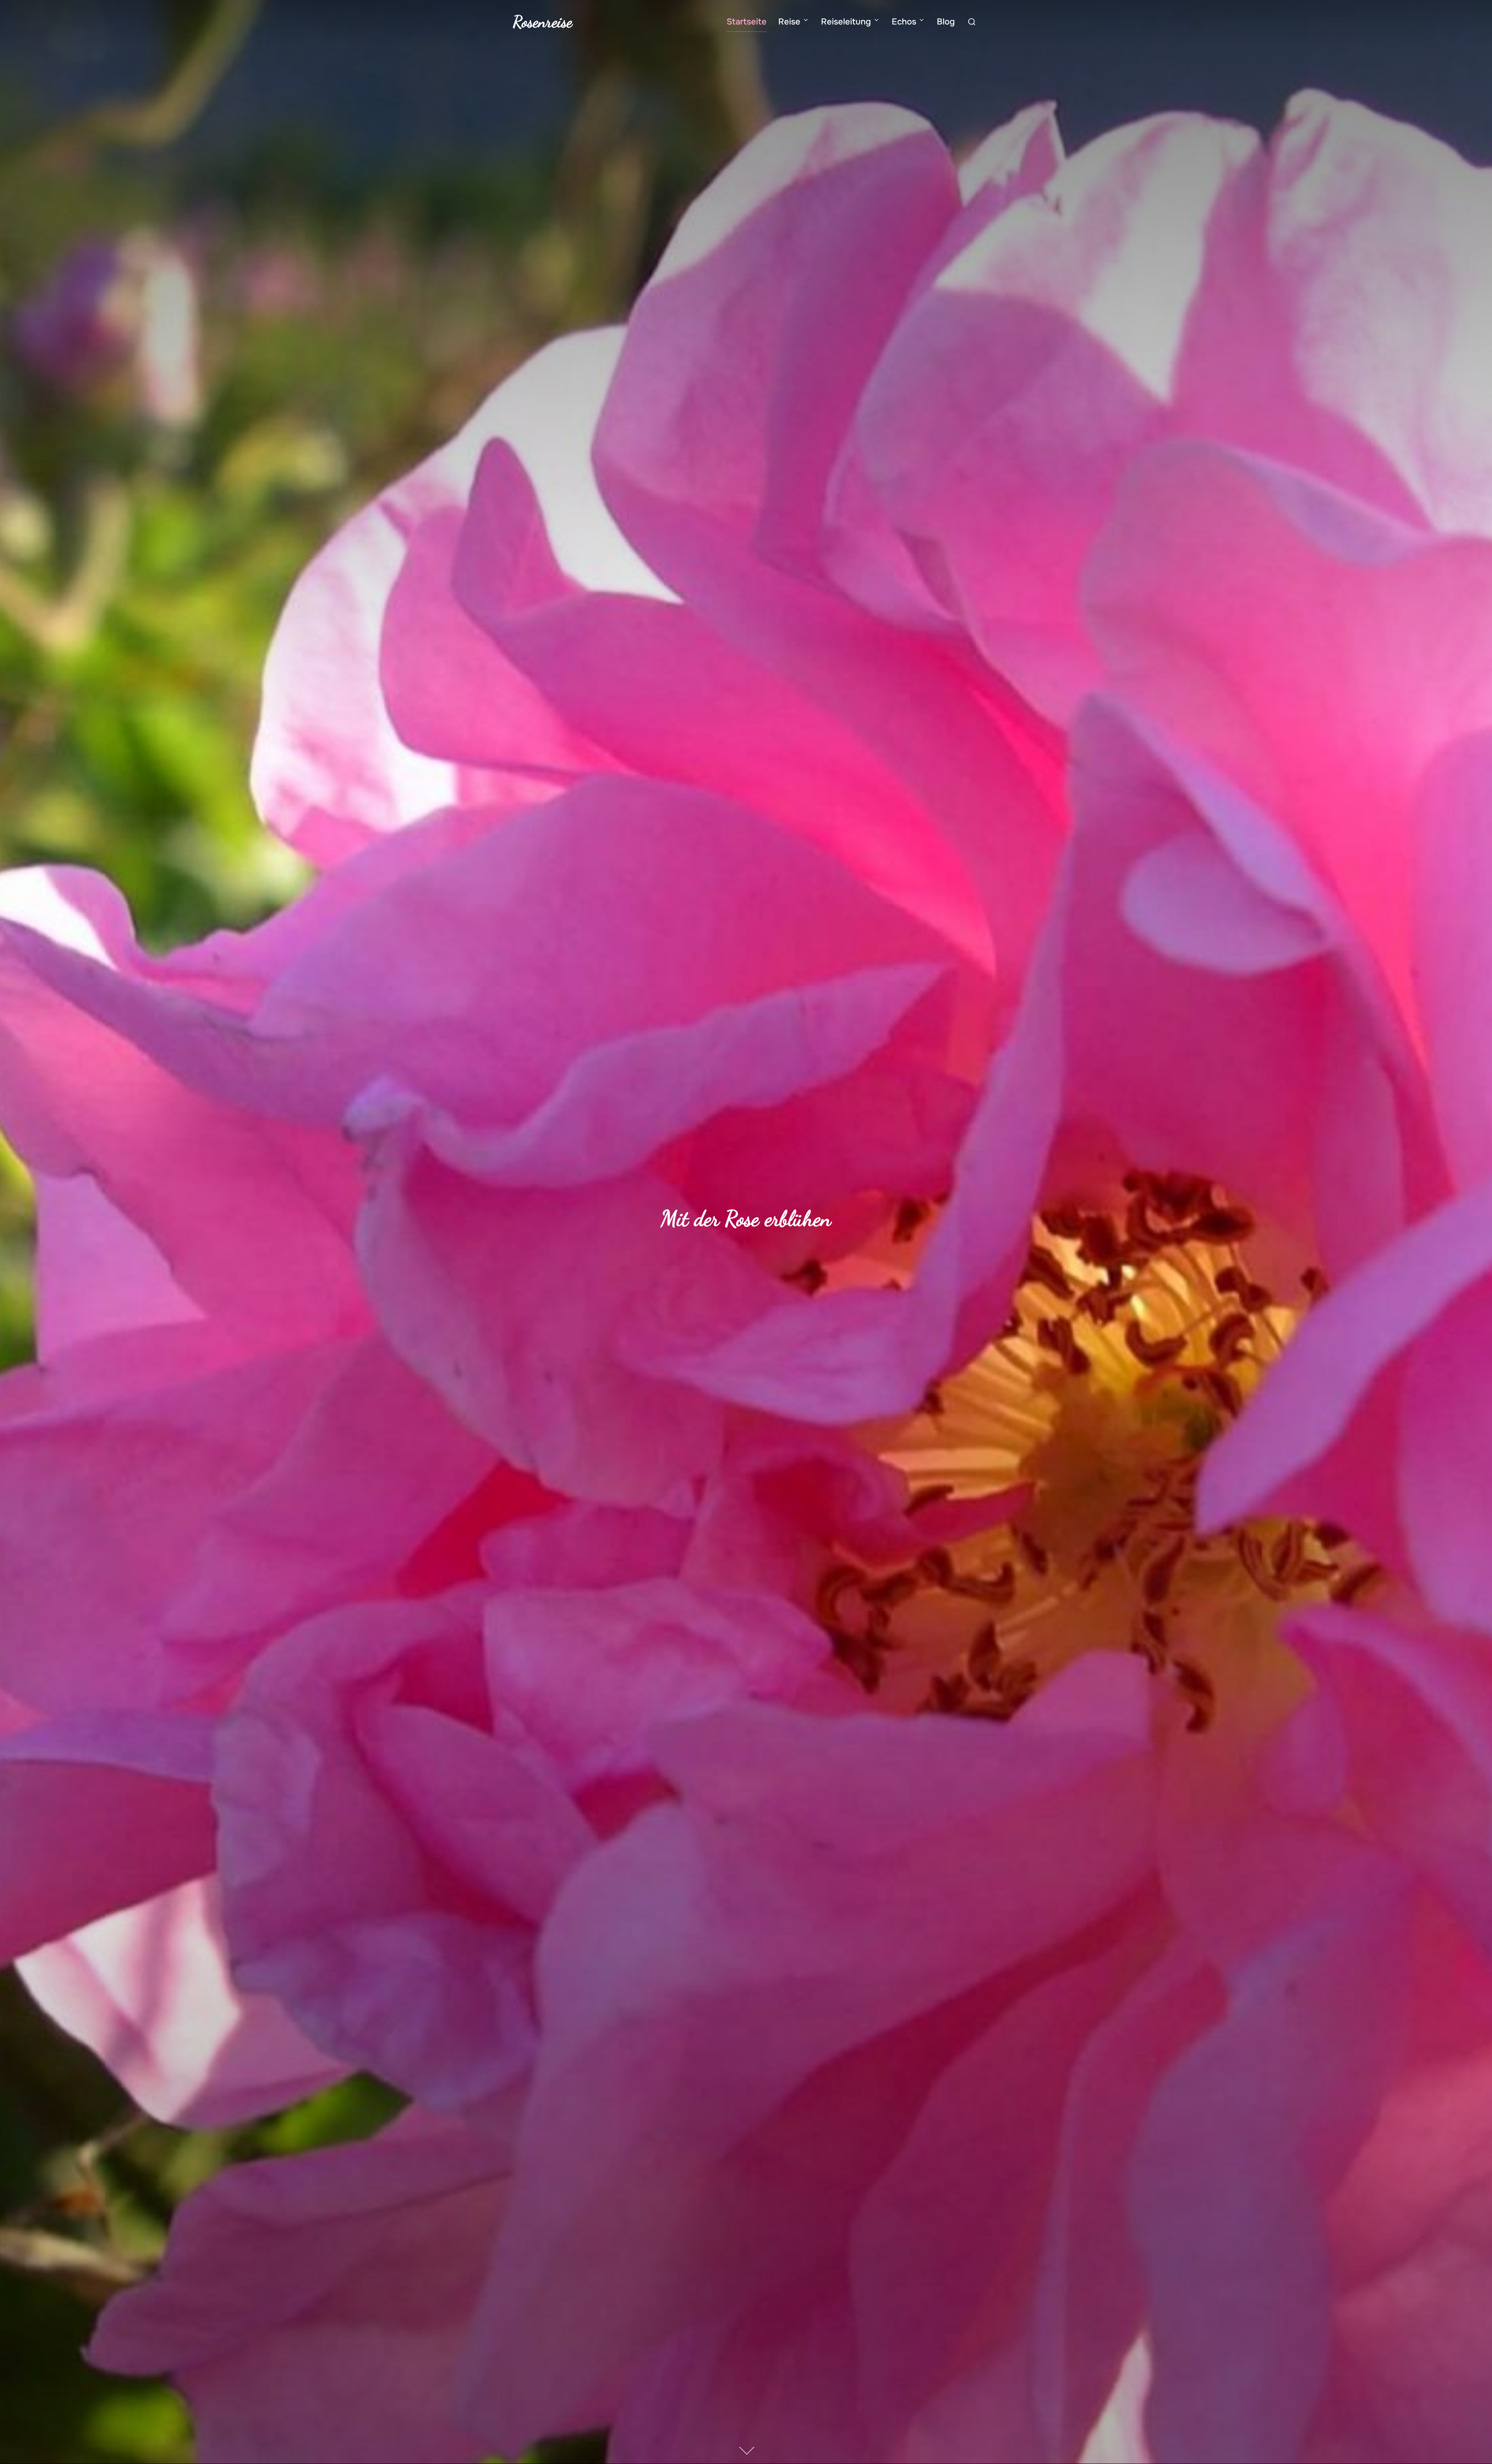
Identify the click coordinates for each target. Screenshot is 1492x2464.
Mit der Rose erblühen (746, 1218)
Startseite (747, 22)
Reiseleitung (846, 22)
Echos (904, 22)
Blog (946, 22)
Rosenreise (543, 22)
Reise (789, 22)
